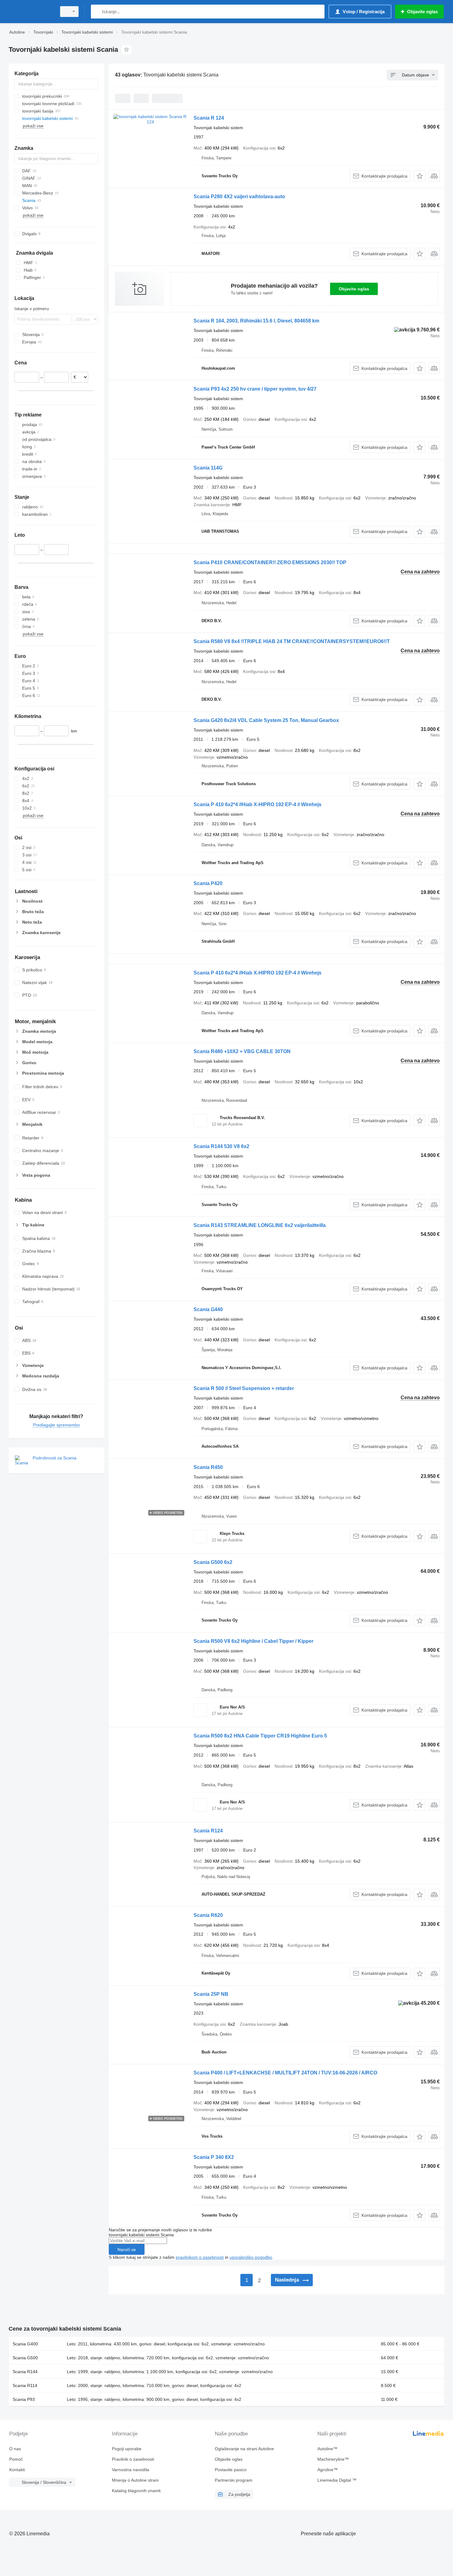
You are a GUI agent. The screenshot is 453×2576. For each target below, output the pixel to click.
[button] (420, 176)
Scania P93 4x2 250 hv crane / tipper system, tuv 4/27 (255, 389)
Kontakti (17, 2470)
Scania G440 (208, 1309)
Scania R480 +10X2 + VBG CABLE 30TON (242, 1051)
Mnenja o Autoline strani (135, 2480)
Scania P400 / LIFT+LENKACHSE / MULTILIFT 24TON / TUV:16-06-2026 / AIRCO (285, 2073)
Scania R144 (25, 2372)
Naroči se (127, 2250)
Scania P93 (24, 2399)
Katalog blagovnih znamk (136, 2491)
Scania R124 (208, 1831)
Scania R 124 (209, 118)
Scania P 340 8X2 (214, 2157)
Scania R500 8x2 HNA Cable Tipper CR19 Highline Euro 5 (260, 1736)
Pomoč (16, 2459)
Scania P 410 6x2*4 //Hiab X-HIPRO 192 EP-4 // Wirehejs (257, 804)
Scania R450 (208, 1467)
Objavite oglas (354, 289)
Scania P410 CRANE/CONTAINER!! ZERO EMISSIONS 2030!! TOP (270, 562)
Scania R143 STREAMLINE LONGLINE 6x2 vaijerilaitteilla (260, 1225)
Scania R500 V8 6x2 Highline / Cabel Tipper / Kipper (253, 1641)
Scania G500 (25, 2358)
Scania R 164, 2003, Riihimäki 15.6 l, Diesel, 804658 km (256, 321)
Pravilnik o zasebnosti (133, 2459)
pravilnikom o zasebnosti (200, 2257)
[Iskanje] (97, 12)
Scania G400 (25, 2344)
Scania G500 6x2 (213, 1562)
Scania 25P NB (211, 1994)
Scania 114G (208, 468)
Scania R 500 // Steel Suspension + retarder (244, 1388)
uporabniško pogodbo (251, 2257)
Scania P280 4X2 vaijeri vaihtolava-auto (239, 197)
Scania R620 (208, 1915)
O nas (15, 2449)
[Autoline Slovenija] (31, 12)
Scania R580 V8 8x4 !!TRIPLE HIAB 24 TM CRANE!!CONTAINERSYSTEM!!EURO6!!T (292, 641)
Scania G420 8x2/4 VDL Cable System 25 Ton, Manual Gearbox (266, 720)
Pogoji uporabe (127, 2449)
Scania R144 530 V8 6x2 (221, 1146)
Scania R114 (25, 2385)
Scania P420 (208, 883)
